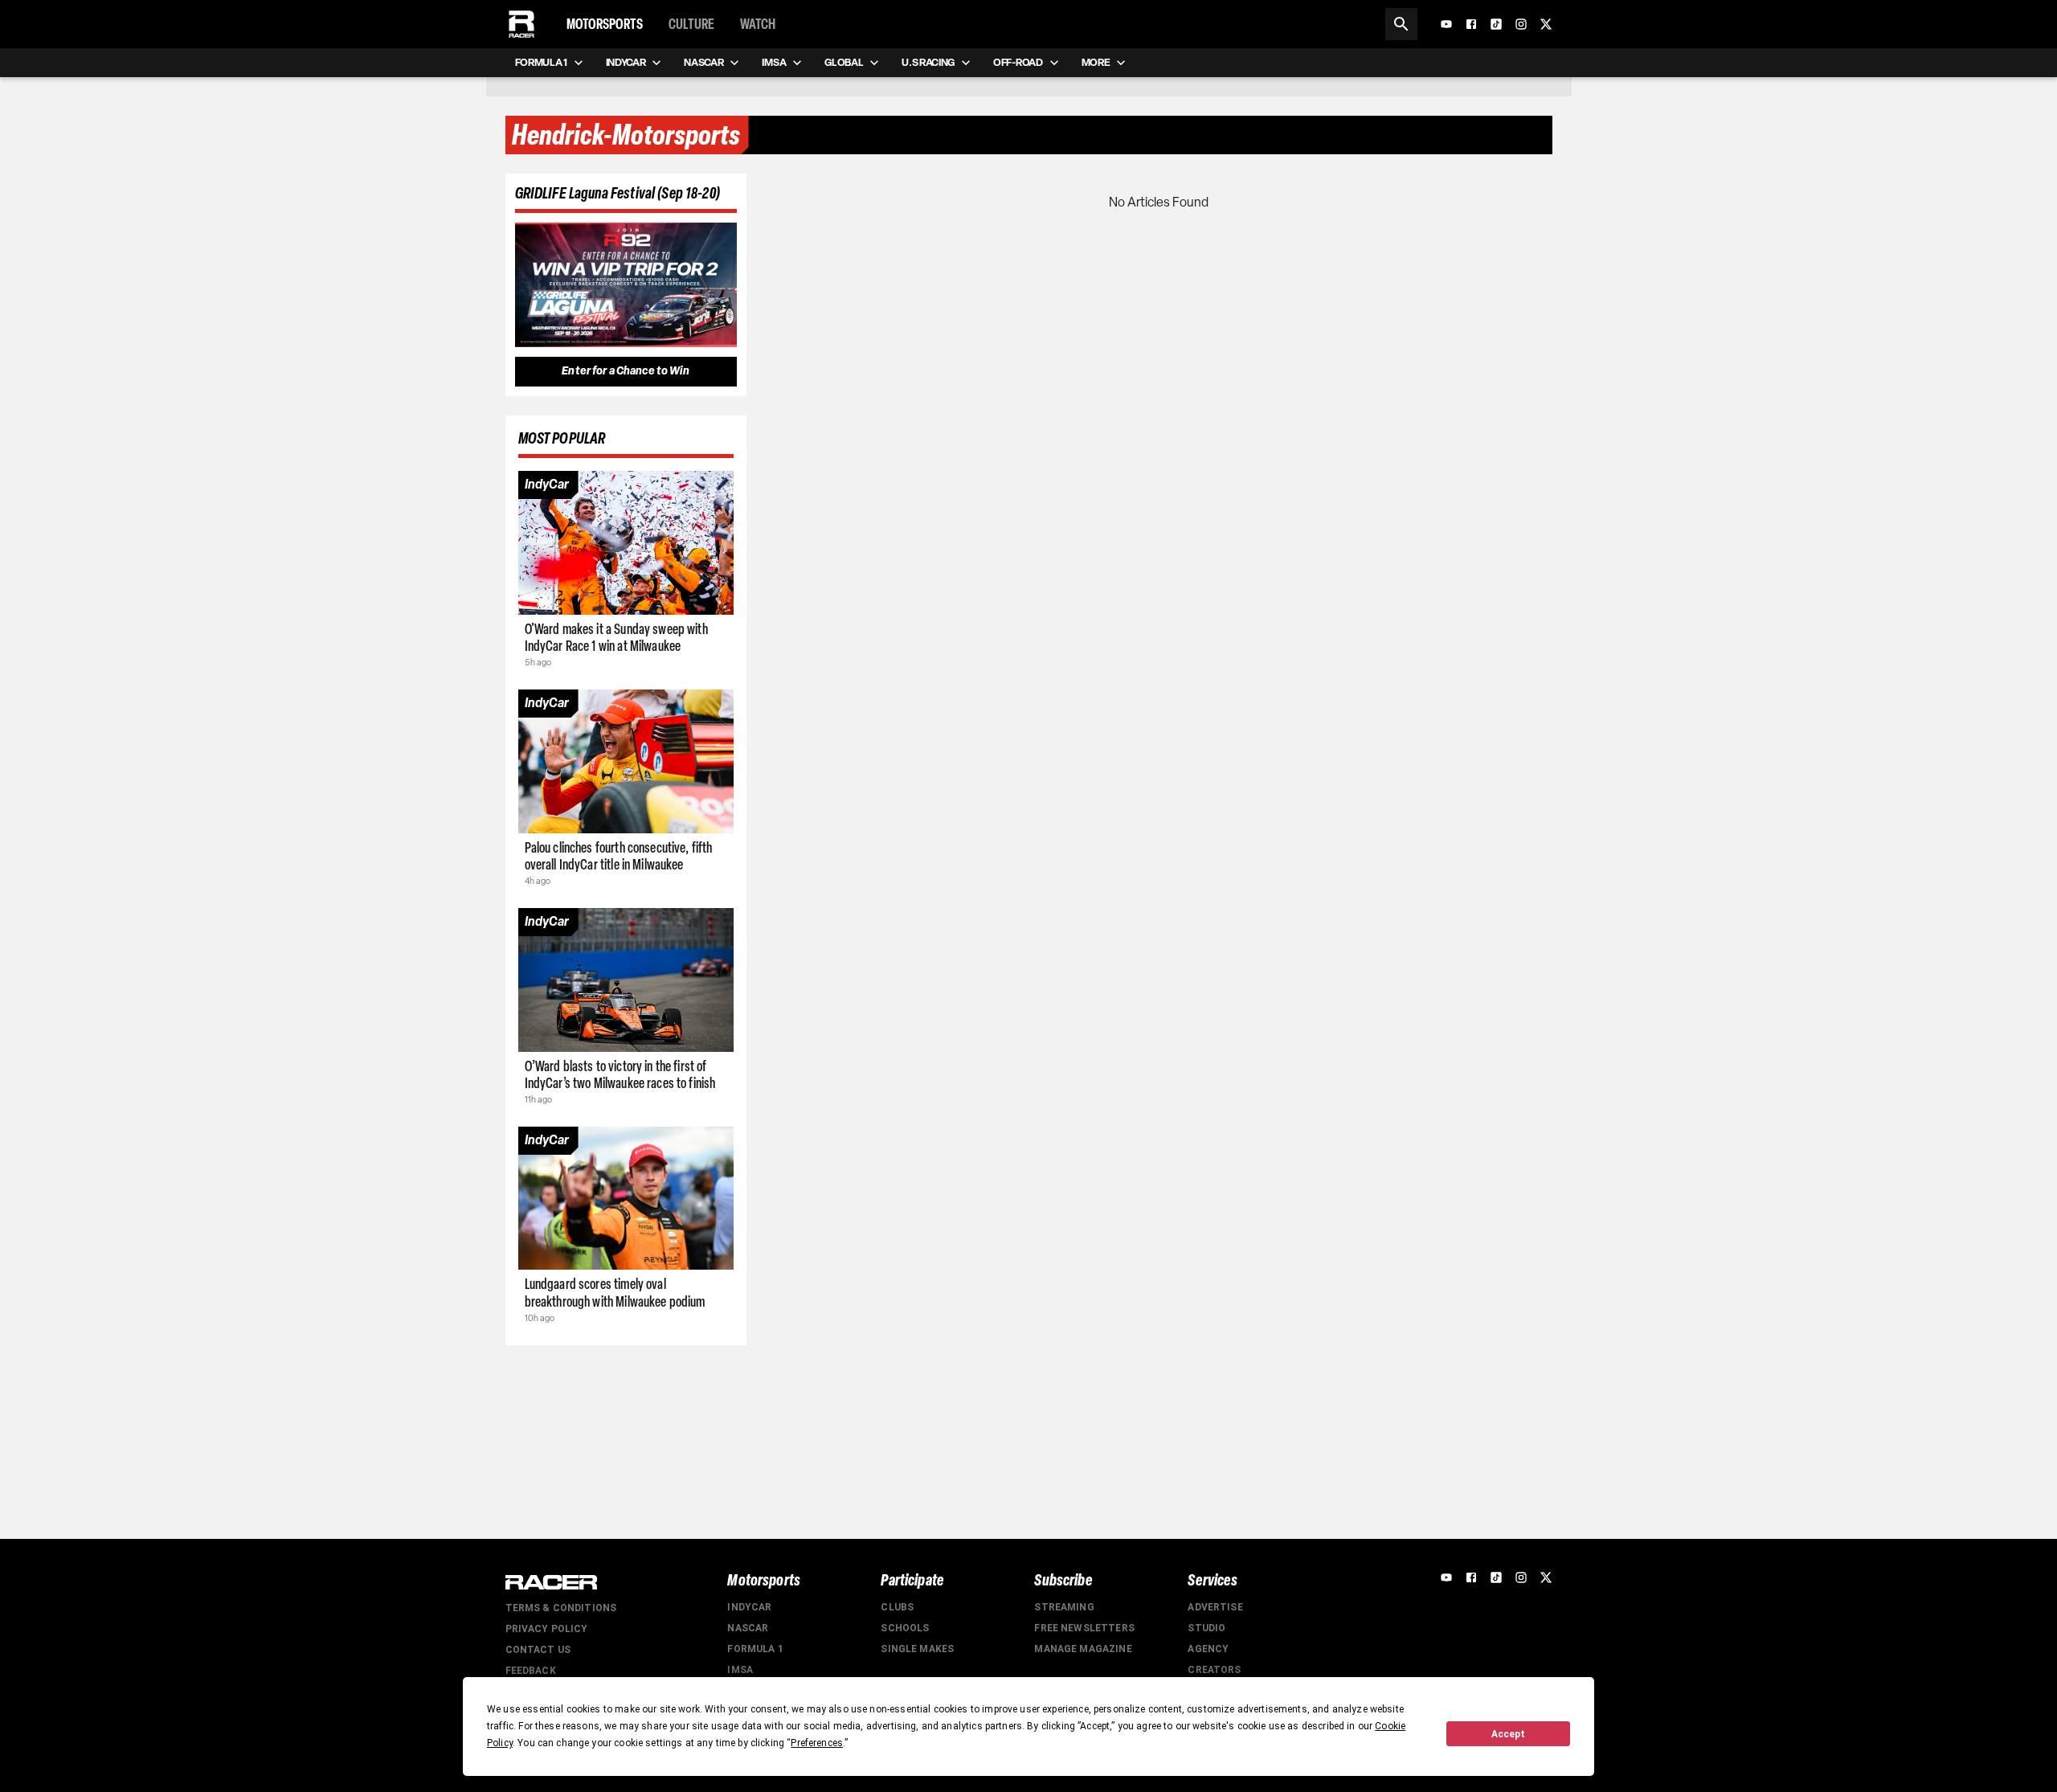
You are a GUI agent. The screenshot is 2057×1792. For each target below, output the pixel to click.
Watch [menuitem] (758, 24)
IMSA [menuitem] (774, 62)
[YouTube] (1446, 24)
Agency (1208, 1649)
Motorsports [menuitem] (605, 24)
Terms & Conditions (561, 1608)
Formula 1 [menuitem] (541, 62)
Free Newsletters (1084, 1628)
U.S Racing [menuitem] (928, 62)
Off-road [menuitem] (1018, 62)
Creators (1214, 1670)
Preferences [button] (817, 1743)
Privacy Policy (547, 1629)
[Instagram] (1521, 24)
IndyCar (749, 1607)
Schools (905, 1628)
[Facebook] (1471, 24)
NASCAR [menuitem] (703, 62)
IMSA (740, 1670)
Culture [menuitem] (691, 24)
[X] (1546, 24)
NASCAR (748, 1628)
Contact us (538, 1650)
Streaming (1064, 1607)
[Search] (1401, 24)
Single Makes (917, 1649)
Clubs (897, 1607)
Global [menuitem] (844, 62)
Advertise (1215, 1607)
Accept (1508, 1734)
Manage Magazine (1083, 1649)
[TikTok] (1496, 24)
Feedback (531, 1671)
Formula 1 (755, 1649)
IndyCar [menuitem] (626, 62)
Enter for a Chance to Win (626, 371)
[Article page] (626, 543)
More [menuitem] (1096, 62)
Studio (1206, 1628)
